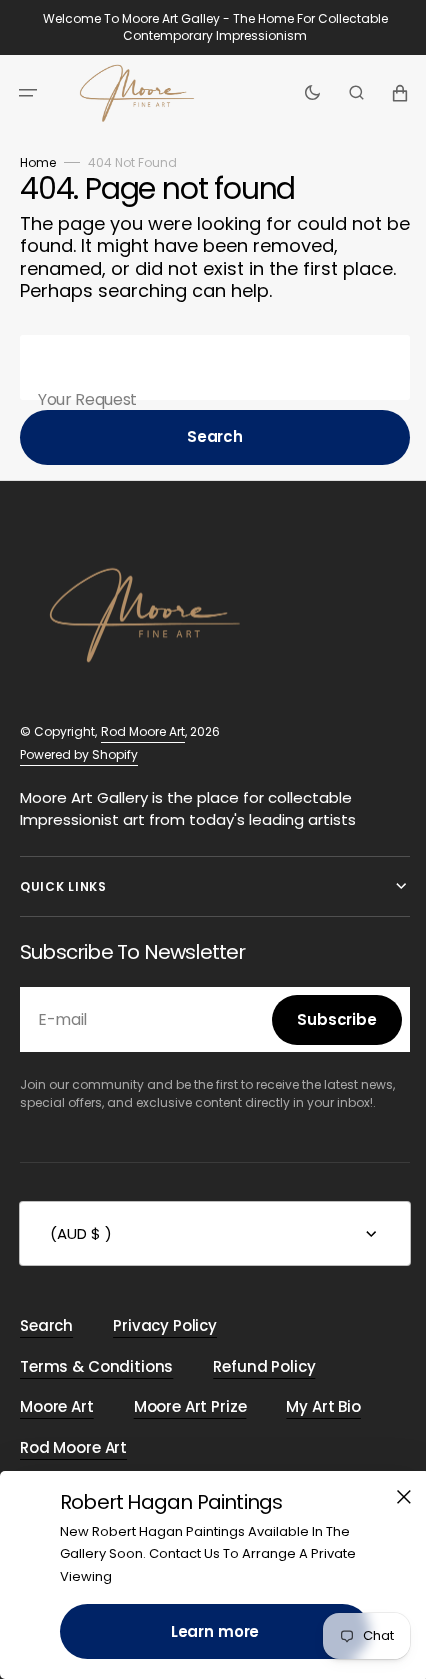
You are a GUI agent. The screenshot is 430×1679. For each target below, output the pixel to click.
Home (38, 162)
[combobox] (207, 367)
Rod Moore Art (143, 731)
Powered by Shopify (79, 754)
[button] (28, 92)
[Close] (389, 1497)
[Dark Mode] (297, 92)
